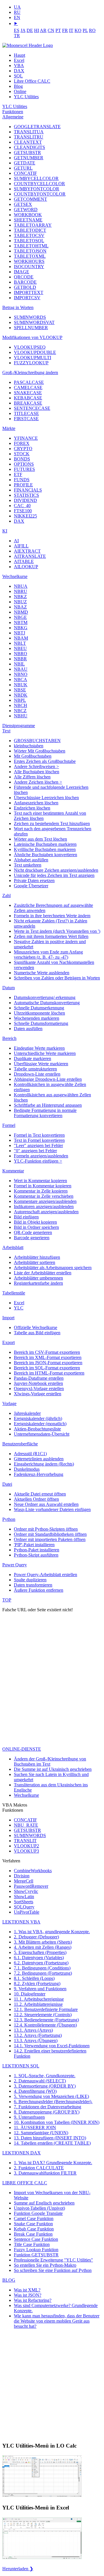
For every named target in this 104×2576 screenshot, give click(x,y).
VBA (19, 66)
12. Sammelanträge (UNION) (41, 2133)
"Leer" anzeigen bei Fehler (38, 1145)
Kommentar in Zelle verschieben (44, 1196)
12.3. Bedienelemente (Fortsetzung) (46, 2020)
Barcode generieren (32, 1238)
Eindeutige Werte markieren (39, 1048)
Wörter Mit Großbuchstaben (40, 751)
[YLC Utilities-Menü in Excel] (42, 2559)
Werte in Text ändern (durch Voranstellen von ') (57, 931)
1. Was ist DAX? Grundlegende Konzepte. (53, 2163)
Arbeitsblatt (13, 1247)
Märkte (9, 428)
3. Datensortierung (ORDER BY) (45, 2086)
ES (17, 30)
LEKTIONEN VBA (21, 1922)
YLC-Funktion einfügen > (38, 1161)
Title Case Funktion (32, 2244)
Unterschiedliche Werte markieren (45, 1053)
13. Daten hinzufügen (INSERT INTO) (50, 2138)
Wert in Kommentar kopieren (40, 1181)
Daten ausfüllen (28, 1029)
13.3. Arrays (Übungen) (36, 2040)
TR (17, 36)
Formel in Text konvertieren (39, 1135)
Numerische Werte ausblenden (42, 973)
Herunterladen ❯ (18, 2569)
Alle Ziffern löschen (32, 777)
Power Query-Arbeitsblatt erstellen (45, 1575)
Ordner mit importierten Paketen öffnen (50, 1539)
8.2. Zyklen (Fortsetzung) (37, 1983)
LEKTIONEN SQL (21, 2066)
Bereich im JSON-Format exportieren (48, 1363)
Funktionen (13, 112)
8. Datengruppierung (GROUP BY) (47, 2112)
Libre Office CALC (32, 81)
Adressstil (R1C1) (30, 1454)
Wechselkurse (15, 576)
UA (17, 7)
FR (65, 30)
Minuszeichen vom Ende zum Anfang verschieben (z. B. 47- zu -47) (48, 955)
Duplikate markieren (32, 1058)
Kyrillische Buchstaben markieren (45, 849)
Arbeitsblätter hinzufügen (37, 1257)
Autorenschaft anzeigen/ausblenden (46, 1212)
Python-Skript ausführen (36, 1555)
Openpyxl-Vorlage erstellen (39, 1389)
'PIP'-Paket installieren (34, 1545)
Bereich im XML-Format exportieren (48, 1357)
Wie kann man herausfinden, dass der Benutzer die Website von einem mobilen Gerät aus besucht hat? (57, 2321)
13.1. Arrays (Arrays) (33, 2030)
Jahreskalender (27, 1413)
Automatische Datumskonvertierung (47, 1003)
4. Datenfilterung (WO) (35, 2091)
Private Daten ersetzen (34, 881)
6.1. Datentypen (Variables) (39, 1958)
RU (17, 12)
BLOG (9, 2280)
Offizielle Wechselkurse (36, 1327)
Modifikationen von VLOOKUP (32, 337)
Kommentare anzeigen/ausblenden (45, 1201)
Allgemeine (13, 117)
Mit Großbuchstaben (33, 756)
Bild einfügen (26, 1217)
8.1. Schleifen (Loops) (34, 1978)
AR (43, 30)
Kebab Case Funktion (34, 2229)
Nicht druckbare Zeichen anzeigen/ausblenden (56, 870)
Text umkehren (28, 865)
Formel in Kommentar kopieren (43, 1186)
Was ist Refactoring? (33, 2300)
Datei (7, 1484)
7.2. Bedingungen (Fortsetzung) (43, 1973)
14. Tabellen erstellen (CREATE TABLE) (52, 2143)
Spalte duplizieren (30, 1580)
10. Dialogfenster (30, 1994)
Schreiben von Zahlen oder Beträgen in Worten (57, 978)
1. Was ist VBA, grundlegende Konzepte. (52, 1932)
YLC (19, 1308)
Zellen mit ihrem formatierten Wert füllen (51, 936)
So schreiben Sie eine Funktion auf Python (53, 2270)
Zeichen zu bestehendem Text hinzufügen (52, 823)
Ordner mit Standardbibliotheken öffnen (50, 1534)
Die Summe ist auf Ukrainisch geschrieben (53, 1769)
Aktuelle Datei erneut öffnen (40, 1494)
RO (92, 30)
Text (6, 731)
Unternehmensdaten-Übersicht (42, 1434)
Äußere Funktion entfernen (39, 1590)
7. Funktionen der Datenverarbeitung (48, 2107)
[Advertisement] (52, 1695)
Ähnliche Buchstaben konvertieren (45, 855)
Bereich (9, 1038)
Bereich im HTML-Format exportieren (49, 1373)
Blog (18, 86)
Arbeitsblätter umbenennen (38, 1278)
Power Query (15, 1565)
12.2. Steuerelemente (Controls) (43, 2015)
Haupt (19, 55)
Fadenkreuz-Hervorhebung (39, 1474)
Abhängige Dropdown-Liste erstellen (48, 1079)
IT (71, 30)
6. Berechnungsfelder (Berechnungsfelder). (53, 2102)
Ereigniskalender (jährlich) (38, 1418)
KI (5, 531)
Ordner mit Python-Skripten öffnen (46, 1529)
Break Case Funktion (33, 2234)
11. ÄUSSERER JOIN (35, 2127)
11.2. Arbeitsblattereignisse (38, 2004)
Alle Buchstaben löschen (37, 772)
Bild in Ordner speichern (36, 1227)
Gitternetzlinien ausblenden (39, 1459)
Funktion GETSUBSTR (36, 2255)
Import (8, 1318)
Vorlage (9, 1403)
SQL (18, 76)
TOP (7, 1600)
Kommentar (13, 1171)
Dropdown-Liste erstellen (37, 1074)
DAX (19, 71)
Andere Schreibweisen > (36, 766)
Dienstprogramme (19, 726)
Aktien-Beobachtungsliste (37, 1429)
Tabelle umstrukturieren (35, 1069)
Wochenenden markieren (37, 1018)
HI (37, 30)
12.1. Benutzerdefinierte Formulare (46, 2009)
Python (9, 1519)
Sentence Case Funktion (36, 2239)
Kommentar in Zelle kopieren (41, 1191)
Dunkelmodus (27, 1469)
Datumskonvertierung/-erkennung (45, 997)
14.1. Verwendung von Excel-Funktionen (52, 2046)
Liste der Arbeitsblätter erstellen (43, 1273)
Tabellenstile (14, 1293)
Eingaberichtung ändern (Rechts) (44, 1464)
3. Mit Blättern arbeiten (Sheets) (43, 1942)
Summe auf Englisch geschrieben (44, 2203)
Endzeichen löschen (32, 808)
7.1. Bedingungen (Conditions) (42, 1968)
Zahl (6, 895)
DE (30, 30)
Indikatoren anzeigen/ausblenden (44, 1207)
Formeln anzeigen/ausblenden (41, 1156)
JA (23, 30)
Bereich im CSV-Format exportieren (47, 1352)
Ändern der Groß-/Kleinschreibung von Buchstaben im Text (50, 1761)
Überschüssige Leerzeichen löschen (46, 798)
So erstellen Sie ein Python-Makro (45, 2265)
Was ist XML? (27, 2290)
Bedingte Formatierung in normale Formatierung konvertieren (45, 1113)
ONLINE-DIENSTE (22, 1749)
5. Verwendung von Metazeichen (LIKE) (51, 2096)
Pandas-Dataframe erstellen (39, 1378)
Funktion (38, 2213)
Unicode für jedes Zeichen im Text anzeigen (54, 875)
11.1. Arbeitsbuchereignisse (39, 1999)
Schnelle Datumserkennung (39, 1008)
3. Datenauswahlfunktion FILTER (45, 2173)
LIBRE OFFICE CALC (25, 2183)
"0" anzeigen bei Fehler (35, 1151)
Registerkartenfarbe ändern (38, 1283)
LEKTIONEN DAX (22, 2153)
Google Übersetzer (31, 886)
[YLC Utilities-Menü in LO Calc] (42, 2496)
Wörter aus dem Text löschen (40, 839)
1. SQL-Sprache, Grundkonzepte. (45, 2076)
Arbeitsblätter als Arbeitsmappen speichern (53, 1268)
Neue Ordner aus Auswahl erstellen (46, 1504)
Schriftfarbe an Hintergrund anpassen (48, 1105)
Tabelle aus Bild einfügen (37, 1333)
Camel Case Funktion (34, 2218)
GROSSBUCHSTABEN (37, 741)
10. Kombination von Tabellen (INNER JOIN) (57, 2122)
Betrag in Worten (18, 307)
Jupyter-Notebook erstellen (38, 1383)
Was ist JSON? (28, 2295)
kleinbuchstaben (29, 746)
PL (85, 30)
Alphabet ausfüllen (31, 860)
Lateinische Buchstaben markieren (45, 844)
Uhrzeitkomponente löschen (39, 1013)
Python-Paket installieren (37, 1550)
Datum (9, 988)
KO (78, 30)
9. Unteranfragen (29, 2117)
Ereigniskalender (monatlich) (40, 1424)
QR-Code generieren (33, 1232)
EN (17, 17)
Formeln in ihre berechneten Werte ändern (52, 916)
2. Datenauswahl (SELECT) (40, 2081)
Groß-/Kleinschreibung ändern (30, 373)
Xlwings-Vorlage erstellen (38, 1394)
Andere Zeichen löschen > (38, 782)
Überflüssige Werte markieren (41, 1064)
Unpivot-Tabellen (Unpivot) (39, 2208)
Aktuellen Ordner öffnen (36, 1499)
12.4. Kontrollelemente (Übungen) (45, 2025)
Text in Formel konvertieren (39, 1140)
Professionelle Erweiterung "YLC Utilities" (53, 2260)
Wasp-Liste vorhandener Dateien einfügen (52, 1509)
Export (9, 1342)
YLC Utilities (26, 97)
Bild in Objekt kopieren (35, 1222)
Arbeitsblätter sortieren (35, 1262)
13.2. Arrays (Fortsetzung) (38, 2035)
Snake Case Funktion (33, 2224)
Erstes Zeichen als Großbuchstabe (45, 761)
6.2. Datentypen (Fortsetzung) (41, 1963)
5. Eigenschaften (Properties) (40, 1952)
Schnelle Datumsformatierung (41, 1023)
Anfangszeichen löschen (36, 803)
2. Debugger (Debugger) (36, 1937)
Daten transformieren (33, 1585)
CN (51, 30)
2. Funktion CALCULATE (39, 2168)
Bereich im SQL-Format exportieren (47, 1368)
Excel (19, 60)
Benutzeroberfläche (20, 1444)
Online (20, 91)
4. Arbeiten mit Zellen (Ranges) (43, 1947)
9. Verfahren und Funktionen (40, 1989)
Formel (9, 1125)
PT (58, 30)
